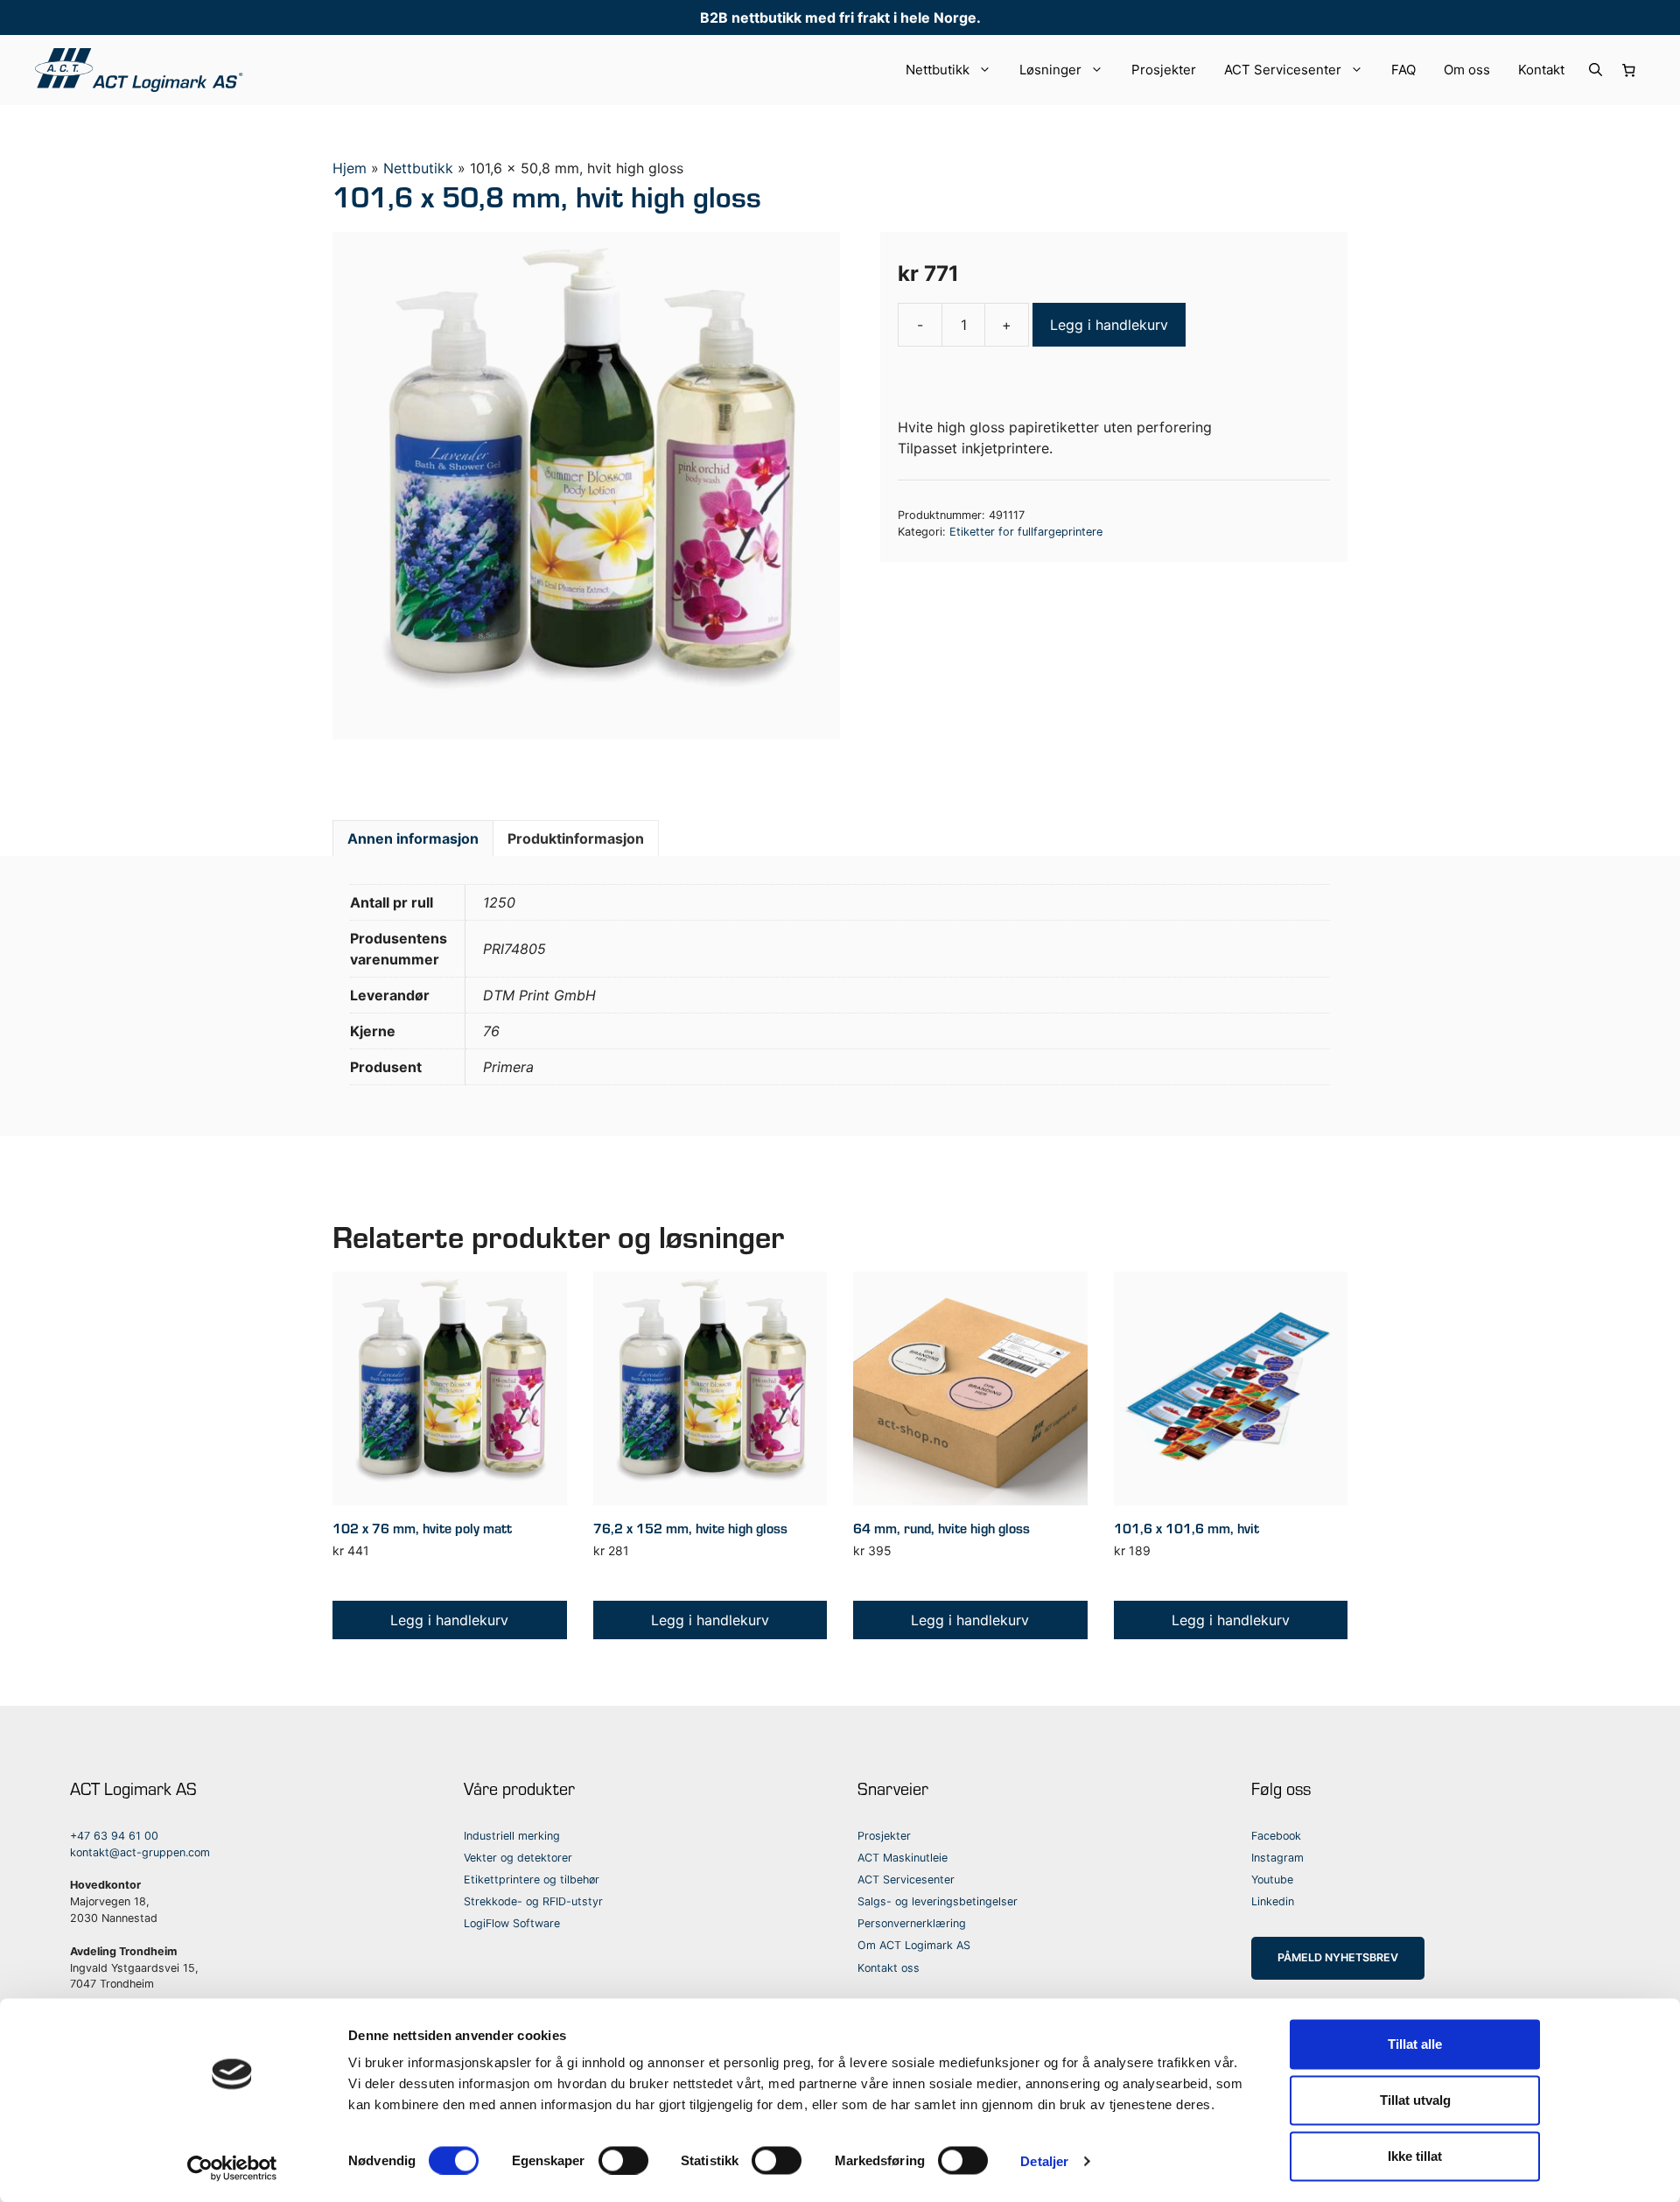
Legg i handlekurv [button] (449, 1620)
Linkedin (1273, 1901)
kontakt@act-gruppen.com (140, 1852)
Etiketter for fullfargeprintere (1026, 532)
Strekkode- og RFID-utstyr (533, 1901)
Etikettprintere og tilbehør (532, 1879)
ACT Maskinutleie (903, 1858)
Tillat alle (1415, 2044)
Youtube (1272, 1879)
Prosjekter (1164, 70)
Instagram (1277, 1858)
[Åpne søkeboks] (1596, 70)
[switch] (623, 2160)
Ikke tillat (1415, 2156)
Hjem (350, 168)
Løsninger (1050, 70)
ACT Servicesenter (1283, 70)
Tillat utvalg (1415, 2100)
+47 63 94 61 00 (114, 1836)
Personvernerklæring (912, 1923)
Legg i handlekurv (1109, 325)
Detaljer (1044, 2160)
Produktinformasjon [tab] (576, 838)
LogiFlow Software (512, 1923)
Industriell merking (512, 1836)
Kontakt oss (889, 1968)
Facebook (1276, 1836)
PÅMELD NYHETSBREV (1338, 1957)
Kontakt (1541, 70)
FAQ (1403, 70)
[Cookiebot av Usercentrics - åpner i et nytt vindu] (232, 2168)
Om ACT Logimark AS (914, 1945)
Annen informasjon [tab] (413, 838)
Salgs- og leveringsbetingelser (938, 1901)
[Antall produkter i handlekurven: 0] (1629, 70)
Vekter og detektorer (518, 1858)
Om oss (1467, 70)
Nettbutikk (938, 70)
